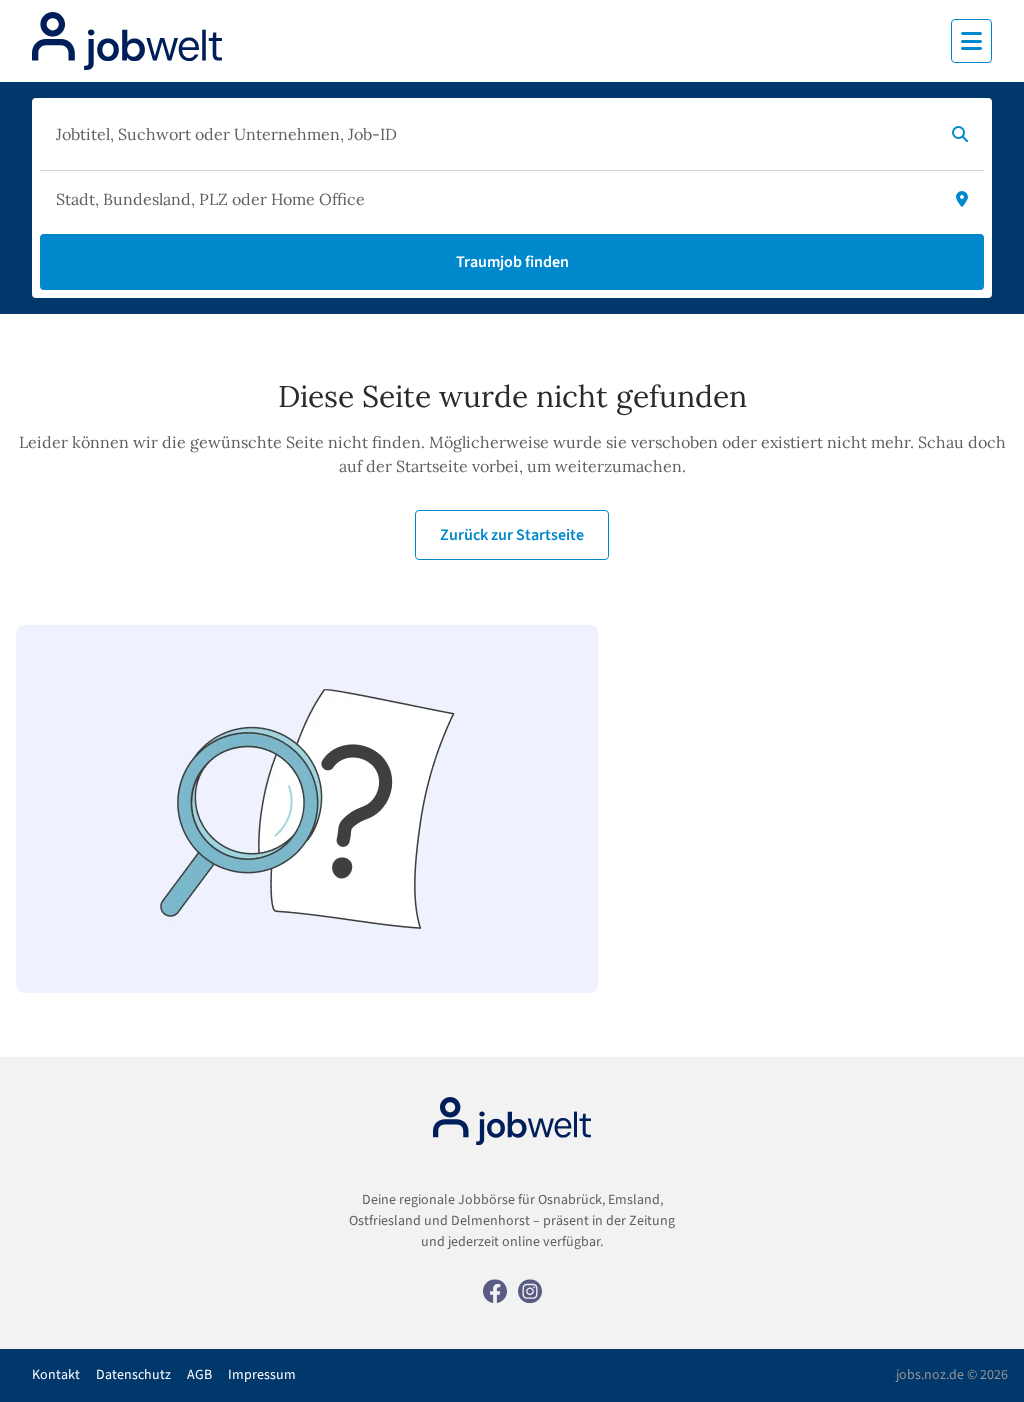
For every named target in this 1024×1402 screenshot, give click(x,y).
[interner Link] (127, 41)
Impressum (262, 1375)
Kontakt (56, 1375)
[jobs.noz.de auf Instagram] (530, 1290)
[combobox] (492, 134)
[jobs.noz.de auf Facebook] (495, 1290)
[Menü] (971, 41)
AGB (199, 1375)
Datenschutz (133, 1375)
